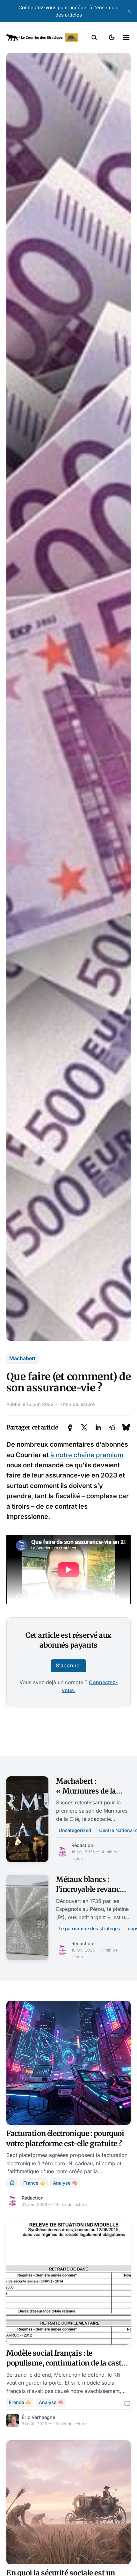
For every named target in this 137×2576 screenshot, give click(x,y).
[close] (129, 11)
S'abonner (68, 1665)
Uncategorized (75, 1830)
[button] (94, 38)
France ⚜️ (34, 2183)
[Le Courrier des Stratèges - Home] (42, 38)
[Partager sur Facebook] (70, 1427)
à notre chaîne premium (87, 1455)
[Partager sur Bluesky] (126, 1427)
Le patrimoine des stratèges (89, 1929)
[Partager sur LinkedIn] (98, 1427)
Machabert (22, 1358)
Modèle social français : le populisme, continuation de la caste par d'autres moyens (66, 2363)
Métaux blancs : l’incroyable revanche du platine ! (92, 1889)
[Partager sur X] (84, 1427)
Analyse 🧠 (65, 2183)
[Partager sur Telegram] (112, 1427)
